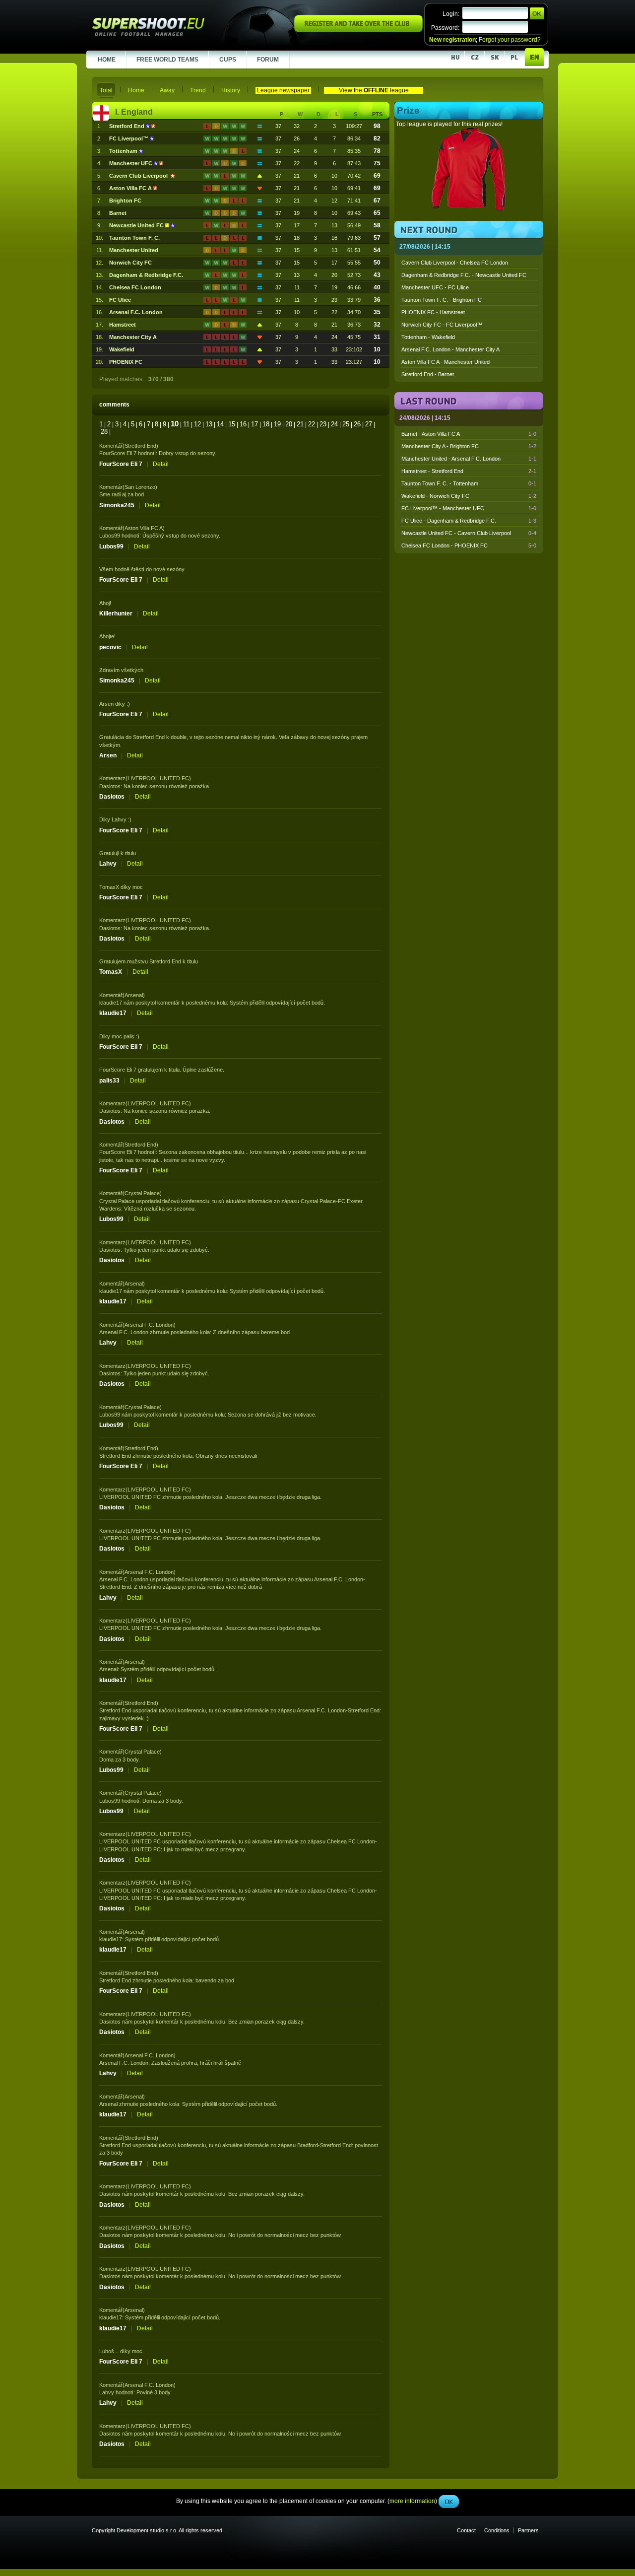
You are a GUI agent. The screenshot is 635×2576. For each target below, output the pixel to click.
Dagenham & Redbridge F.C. (146, 275)
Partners (528, 2530)
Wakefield (122, 349)
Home (136, 90)
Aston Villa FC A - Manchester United (445, 362)
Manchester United (134, 250)
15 (232, 424)
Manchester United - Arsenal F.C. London (469, 459)
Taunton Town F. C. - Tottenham (469, 483)
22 (312, 424)
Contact (466, 2530)
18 (266, 424)
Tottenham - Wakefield (428, 337)
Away (167, 90)
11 (186, 424)
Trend (198, 90)
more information (412, 223)
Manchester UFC (131, 163)
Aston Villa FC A (131, 188)
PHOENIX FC (126, 362)
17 (254, 424)
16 (243, 424)
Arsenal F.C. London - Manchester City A (450, 349)
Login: (451, 14)
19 (277, 424)
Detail (161, 464)
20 (289, 424)
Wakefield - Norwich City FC (469, 496)
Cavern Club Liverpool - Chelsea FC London (455, 263)
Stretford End (127, 126)
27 (369, 424)
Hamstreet (123, 325)
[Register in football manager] (358, 30)
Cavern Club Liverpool (140, 176)
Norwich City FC (130, 263)
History (231, 90)
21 (300, 424)
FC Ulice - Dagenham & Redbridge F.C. (469, 521)
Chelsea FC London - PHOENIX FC (469, 545)
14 (220, 424)
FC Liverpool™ (129, 138)
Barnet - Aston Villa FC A (469, 434)
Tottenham (124, 151)
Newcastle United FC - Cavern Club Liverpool (469, 533)
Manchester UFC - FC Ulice (435, 287)
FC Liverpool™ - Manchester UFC (469, 508)
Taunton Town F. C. (134, 238)
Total (106, 90)
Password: (445, 28)
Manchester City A (133, 337)
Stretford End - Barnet (428, 374)
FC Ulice (120, 300)
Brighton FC (125, 201)
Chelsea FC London (135, 287)
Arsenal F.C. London (136, 312)
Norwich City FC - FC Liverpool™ (442, 325)
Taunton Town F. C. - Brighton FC (442, 300)
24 (334, 424)
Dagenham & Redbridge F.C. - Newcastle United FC (464, 275)
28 (104, 432)
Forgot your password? (510, 40)
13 (209, 424)
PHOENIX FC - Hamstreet (433, 312)
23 (323, 424)
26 (357, 424)
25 (346, 424)
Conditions (497, 2530)
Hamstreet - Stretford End (469, 471)
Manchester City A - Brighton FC (469, 446)
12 (197, 424)
